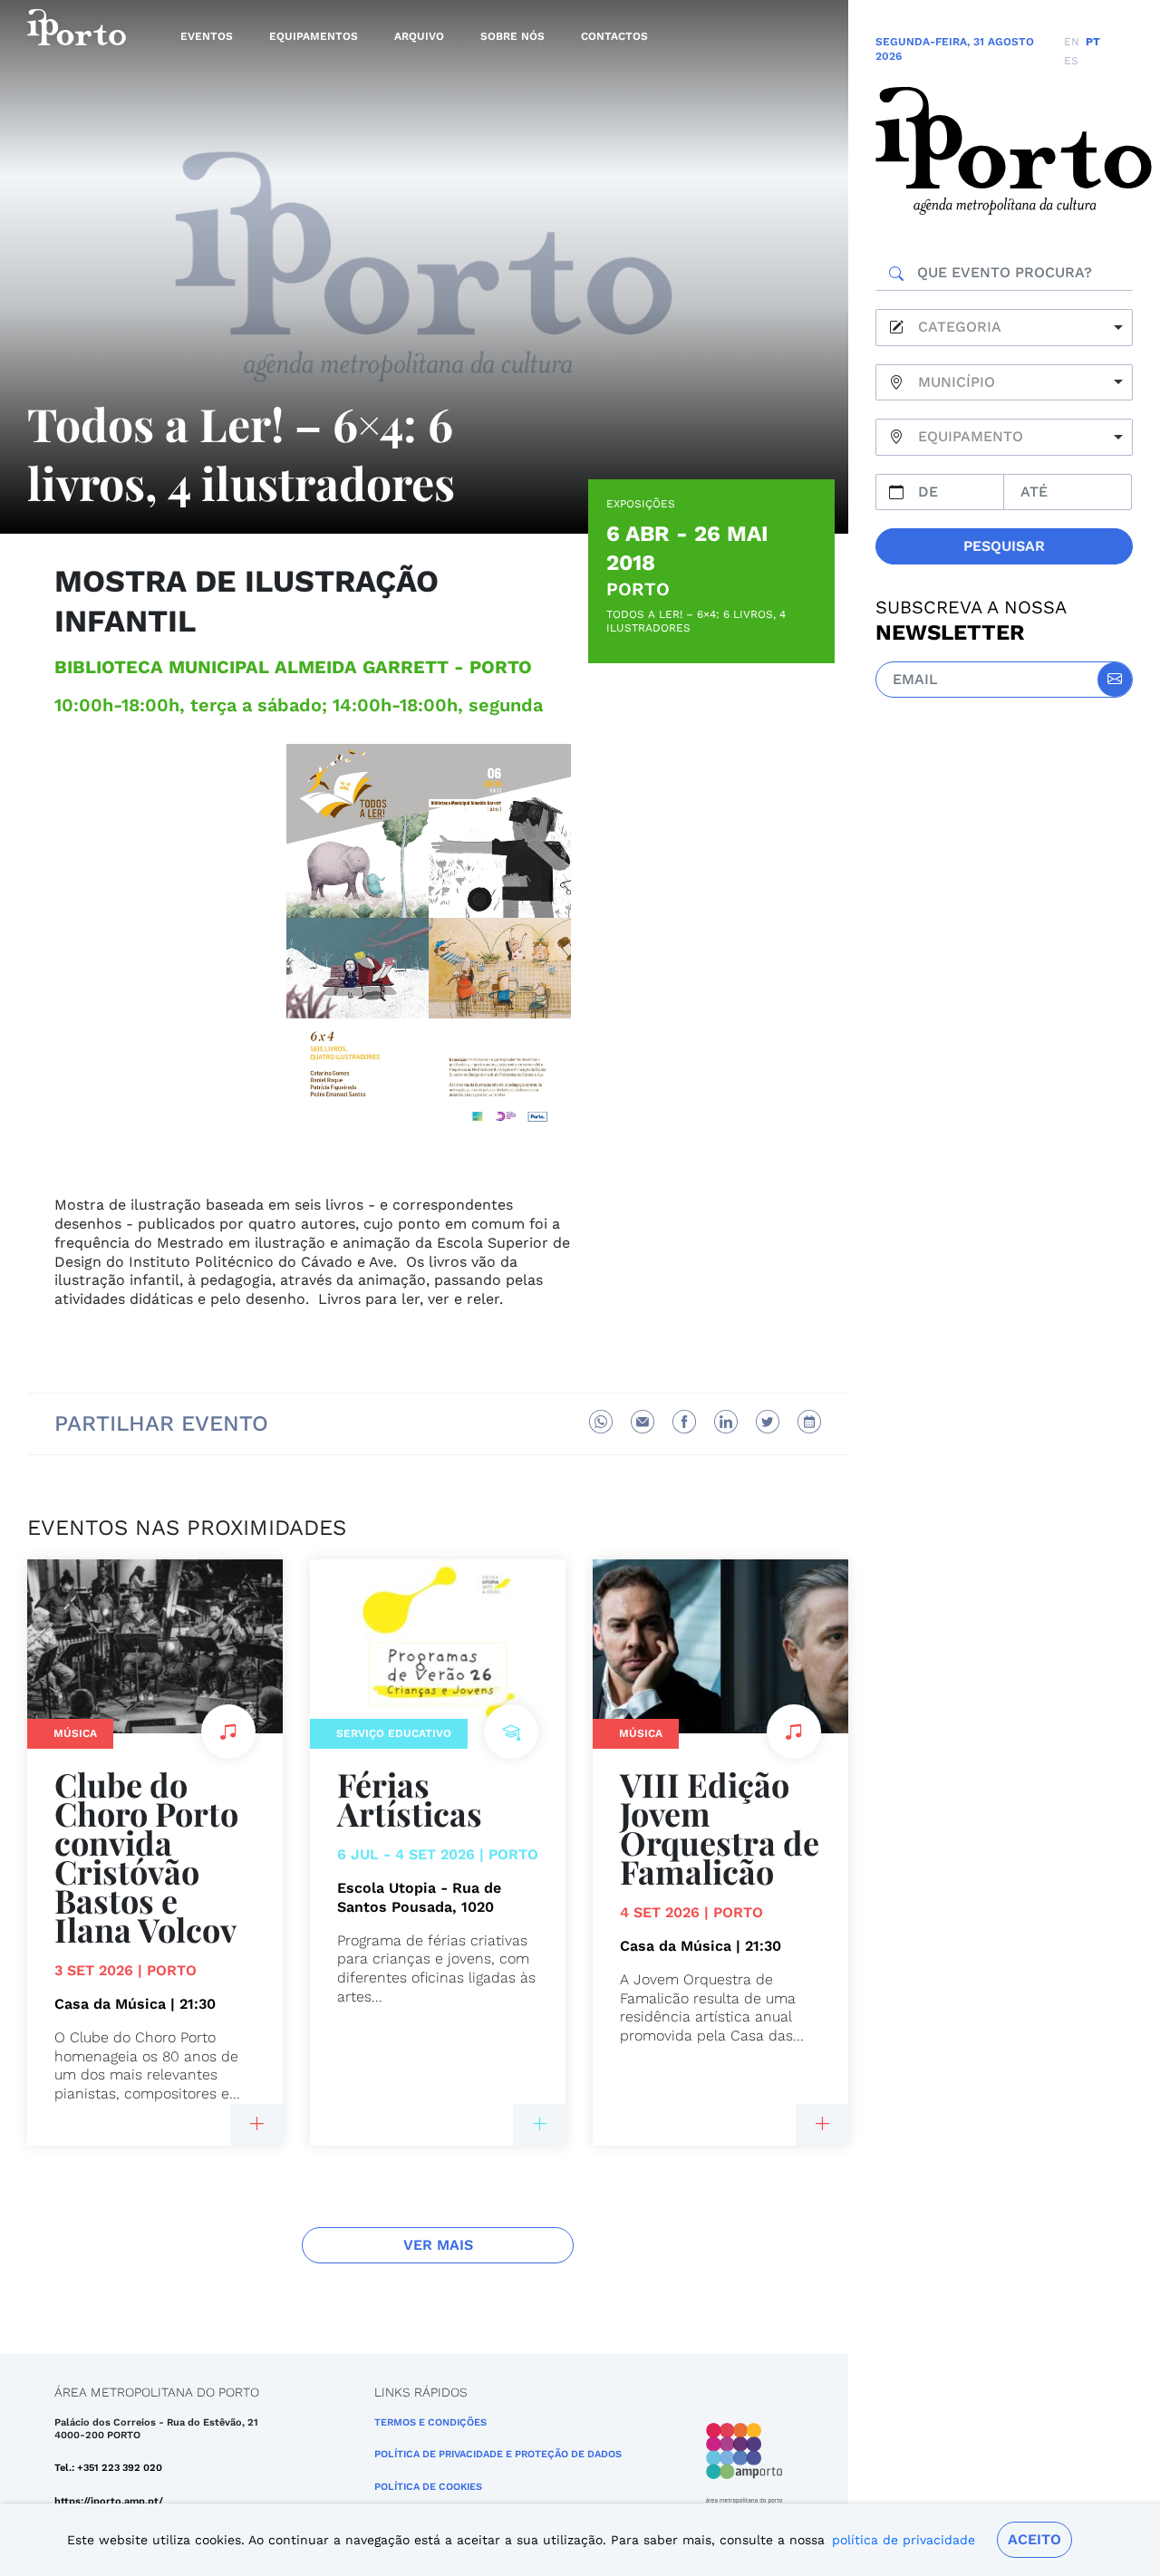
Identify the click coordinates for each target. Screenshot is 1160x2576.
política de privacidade (904, 2540)
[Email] (643, 1422)
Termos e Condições (430, 2422)
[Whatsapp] (601, 1422)
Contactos (614, 36)
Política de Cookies (428, 2487)
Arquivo (419, 36)
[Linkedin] (726, 1422)
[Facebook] (684, 1422)
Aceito (1034, 2539)
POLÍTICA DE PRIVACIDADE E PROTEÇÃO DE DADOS (498, 2454)
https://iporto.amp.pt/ (109, 2501)
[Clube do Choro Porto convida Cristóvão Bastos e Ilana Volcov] (256, 2125)
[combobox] (1004, 328)
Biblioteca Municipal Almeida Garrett (251, 667)
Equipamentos (314, 36)
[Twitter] (768, 1422)
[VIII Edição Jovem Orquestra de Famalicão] (822, 2125)
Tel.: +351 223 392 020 (108, 2468)
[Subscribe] (1115, 680)
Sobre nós (512, 36)
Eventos (207, 36)
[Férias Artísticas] (539, 2125)
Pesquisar (1004, 546)
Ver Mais (438, 2245)
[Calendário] (809, 1422)
